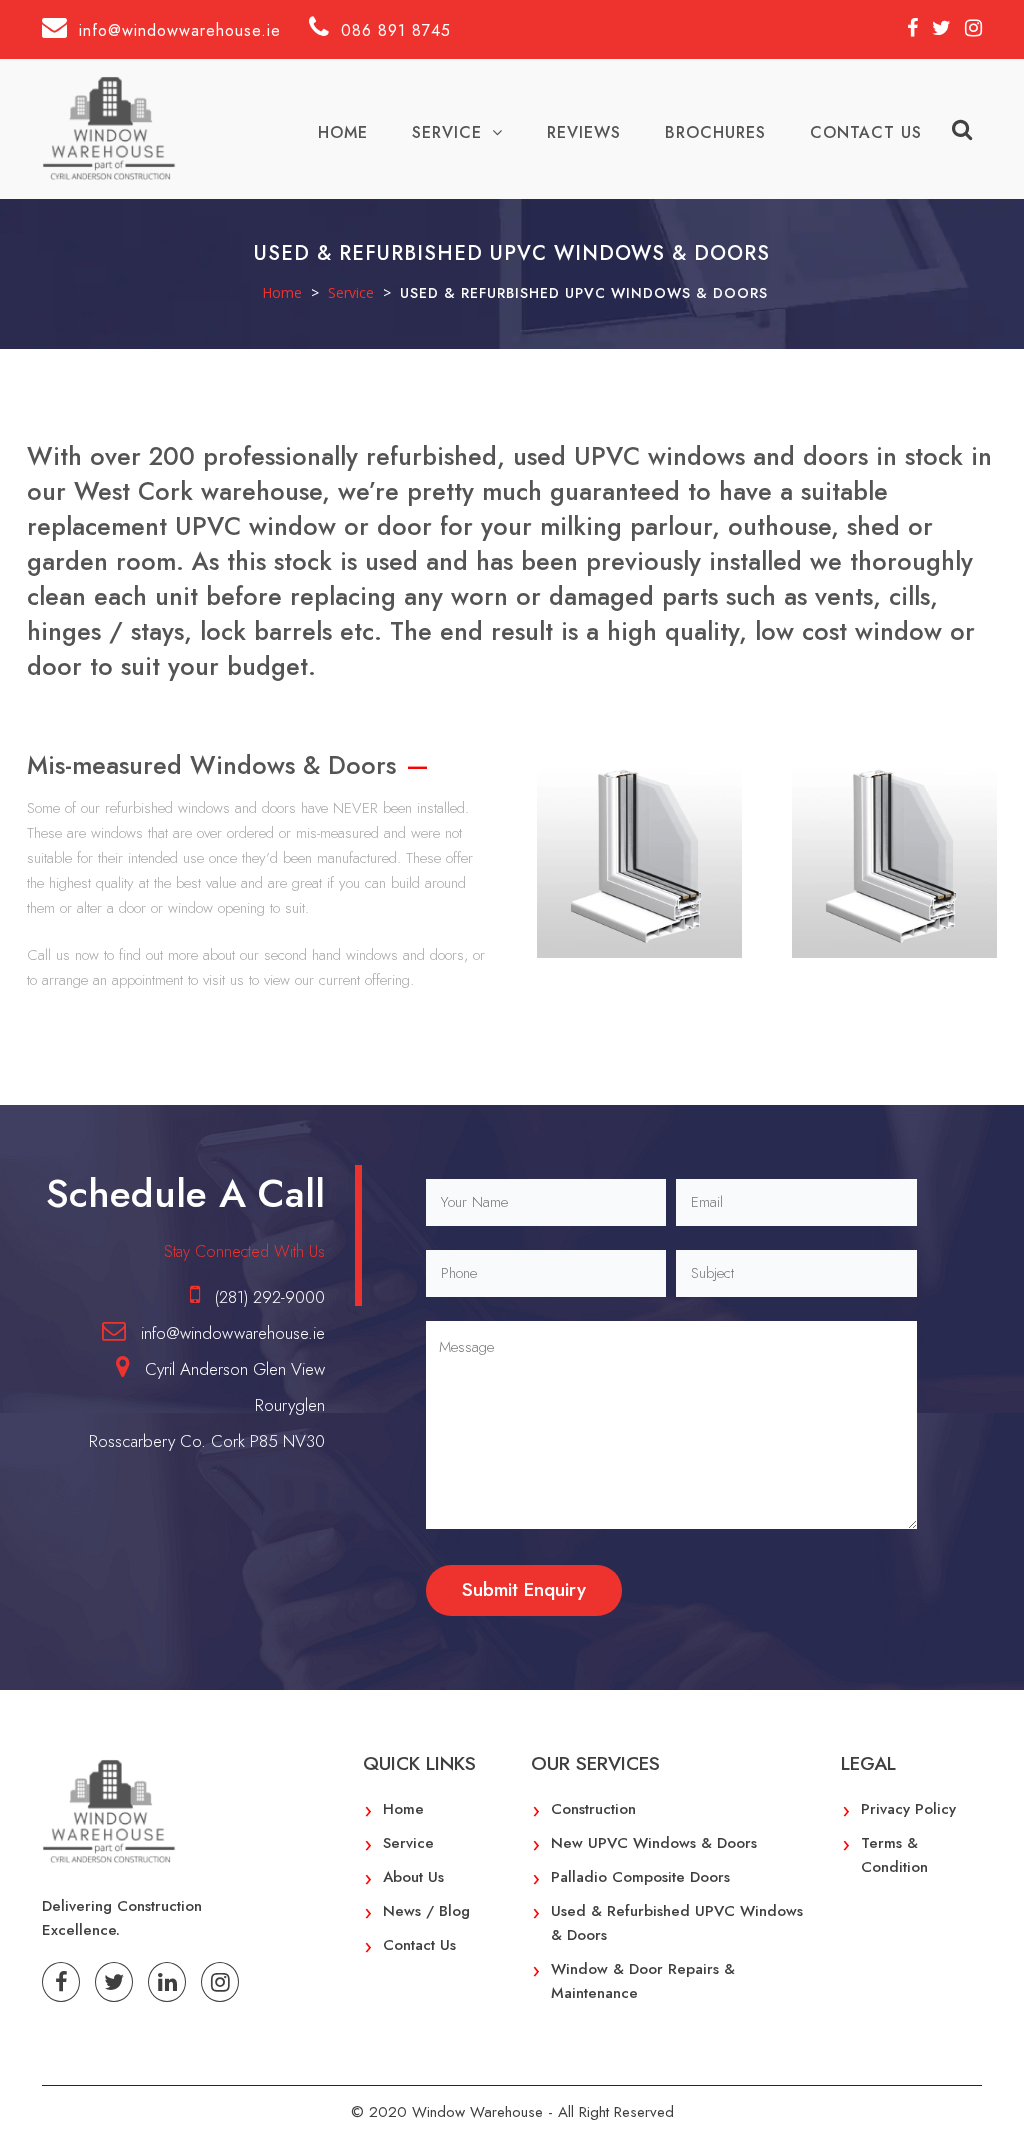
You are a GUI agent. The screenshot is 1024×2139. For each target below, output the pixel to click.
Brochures (715, 132)
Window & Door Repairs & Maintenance (643, 1981)
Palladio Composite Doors (640, 1877)
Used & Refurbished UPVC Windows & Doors (677, 1923)
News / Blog (426, 1911)
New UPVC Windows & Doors (654, 1843)
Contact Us (866, 132)
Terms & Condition (894, 1855)
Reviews (584, 132)
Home (343, 132)
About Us (413, 1877)
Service (447, 132)
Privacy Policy (908, 1809)
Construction (593, 1809)
